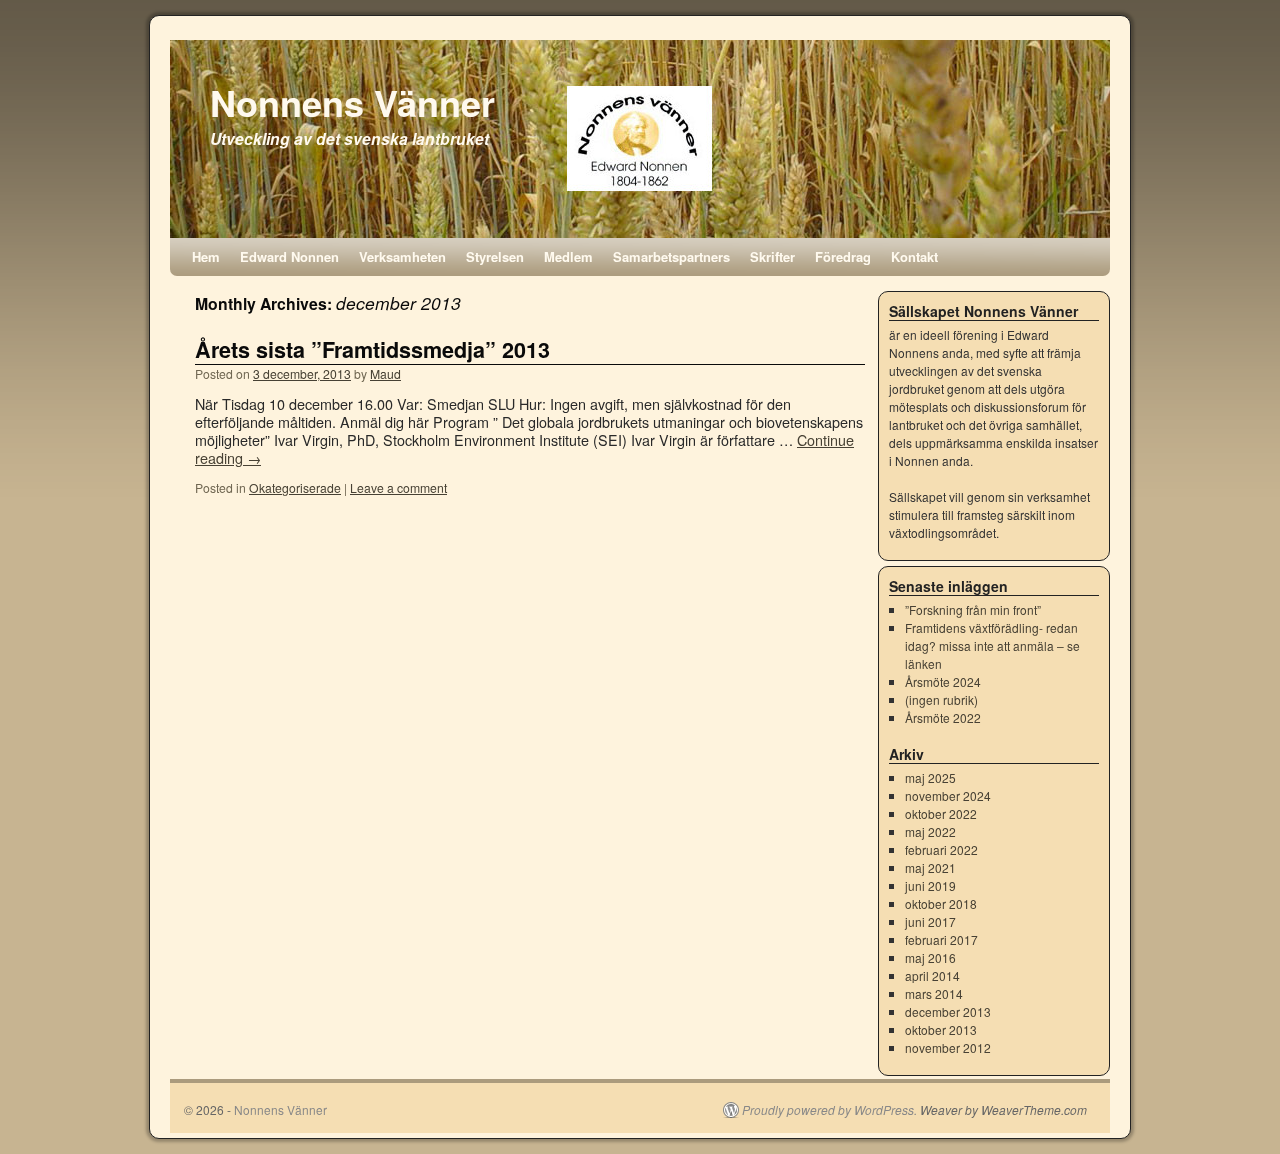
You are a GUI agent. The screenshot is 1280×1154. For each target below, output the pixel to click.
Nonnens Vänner (352, 102)
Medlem (568, 256)
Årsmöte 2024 (943, 681)
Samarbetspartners (671, 256)
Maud (385, 373)
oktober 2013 (941, 1029)
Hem (206, 256)
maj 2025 (930, 777)
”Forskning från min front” (973, 609)
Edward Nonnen (289, 256)
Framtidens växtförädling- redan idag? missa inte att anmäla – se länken (992, 645)
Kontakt (914, 256)
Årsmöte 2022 (943, 717)
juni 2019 (930, 885)
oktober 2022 (941, 813)
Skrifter (772, 256)
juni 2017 (930, 921)
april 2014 (932, 975)
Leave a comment (398, 487)
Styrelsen (495, 256)
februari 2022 (941, 849)
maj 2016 (930, 957)
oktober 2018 (941, 903)
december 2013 (948, 1011)
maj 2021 (930, 867)
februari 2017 (941, 939)
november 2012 (948, 1047)
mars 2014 (934, 993)
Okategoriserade (295, 487)
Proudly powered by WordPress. (829, 1110)
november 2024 (948, 795)
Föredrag (843, 256)
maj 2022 (930, 831)
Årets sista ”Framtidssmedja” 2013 (372, 349)
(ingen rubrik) (941, 699)
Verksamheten (402, 256)
